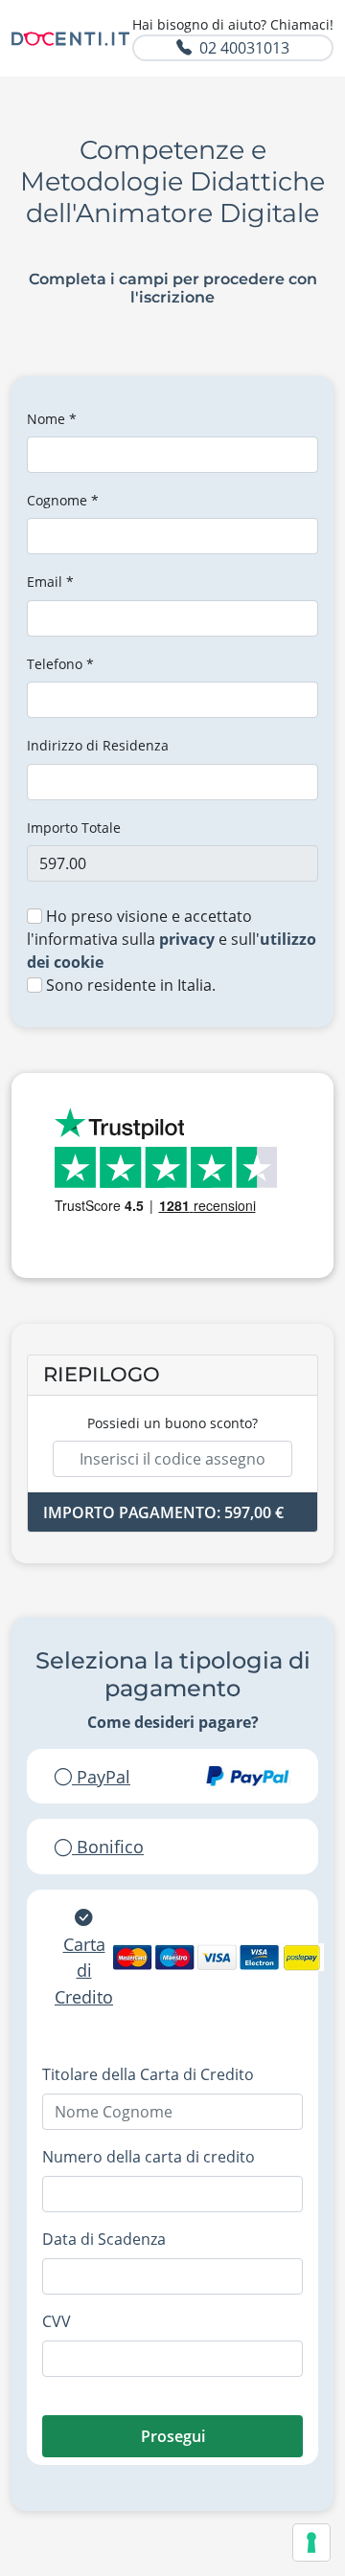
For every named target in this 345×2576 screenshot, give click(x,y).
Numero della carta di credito (149, 2157)
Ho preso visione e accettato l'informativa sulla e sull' (172, 939)
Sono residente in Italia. (129, 985)
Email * (50, 582)
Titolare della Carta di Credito (148, 2074)
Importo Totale (74, 828)
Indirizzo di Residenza (98, 745)
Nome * (52, 419)
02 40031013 (244, 48)
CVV (57, 2321)
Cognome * (63, 500)
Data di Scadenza (104, 2239)
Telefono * (60, 664)
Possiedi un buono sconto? (172, 1423)
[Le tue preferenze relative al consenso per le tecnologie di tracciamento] (311, 2542)
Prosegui (173, 2436)
